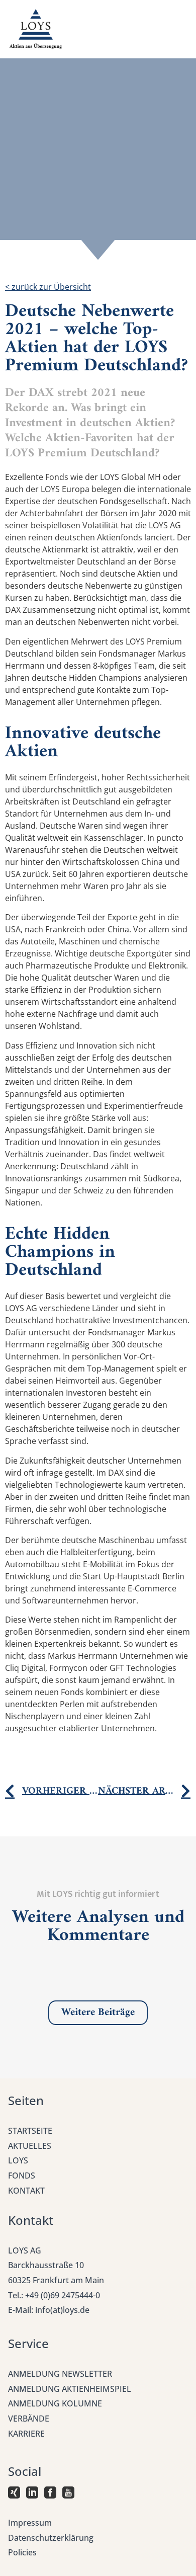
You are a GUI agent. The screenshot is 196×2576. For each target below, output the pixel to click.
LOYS (18, 2160)
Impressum (30, 2523)
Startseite (30, 2131)
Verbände (29, 2419)
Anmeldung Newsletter (60, 2374)
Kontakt (26, 2191)
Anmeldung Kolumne (55, 2403)
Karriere (26, 2434)
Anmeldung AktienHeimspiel (70, 2389)
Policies (22, 2552)
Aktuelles (30, 2146)
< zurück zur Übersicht (48, 287)
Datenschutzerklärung (51, 2538)
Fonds (22, 2176)
